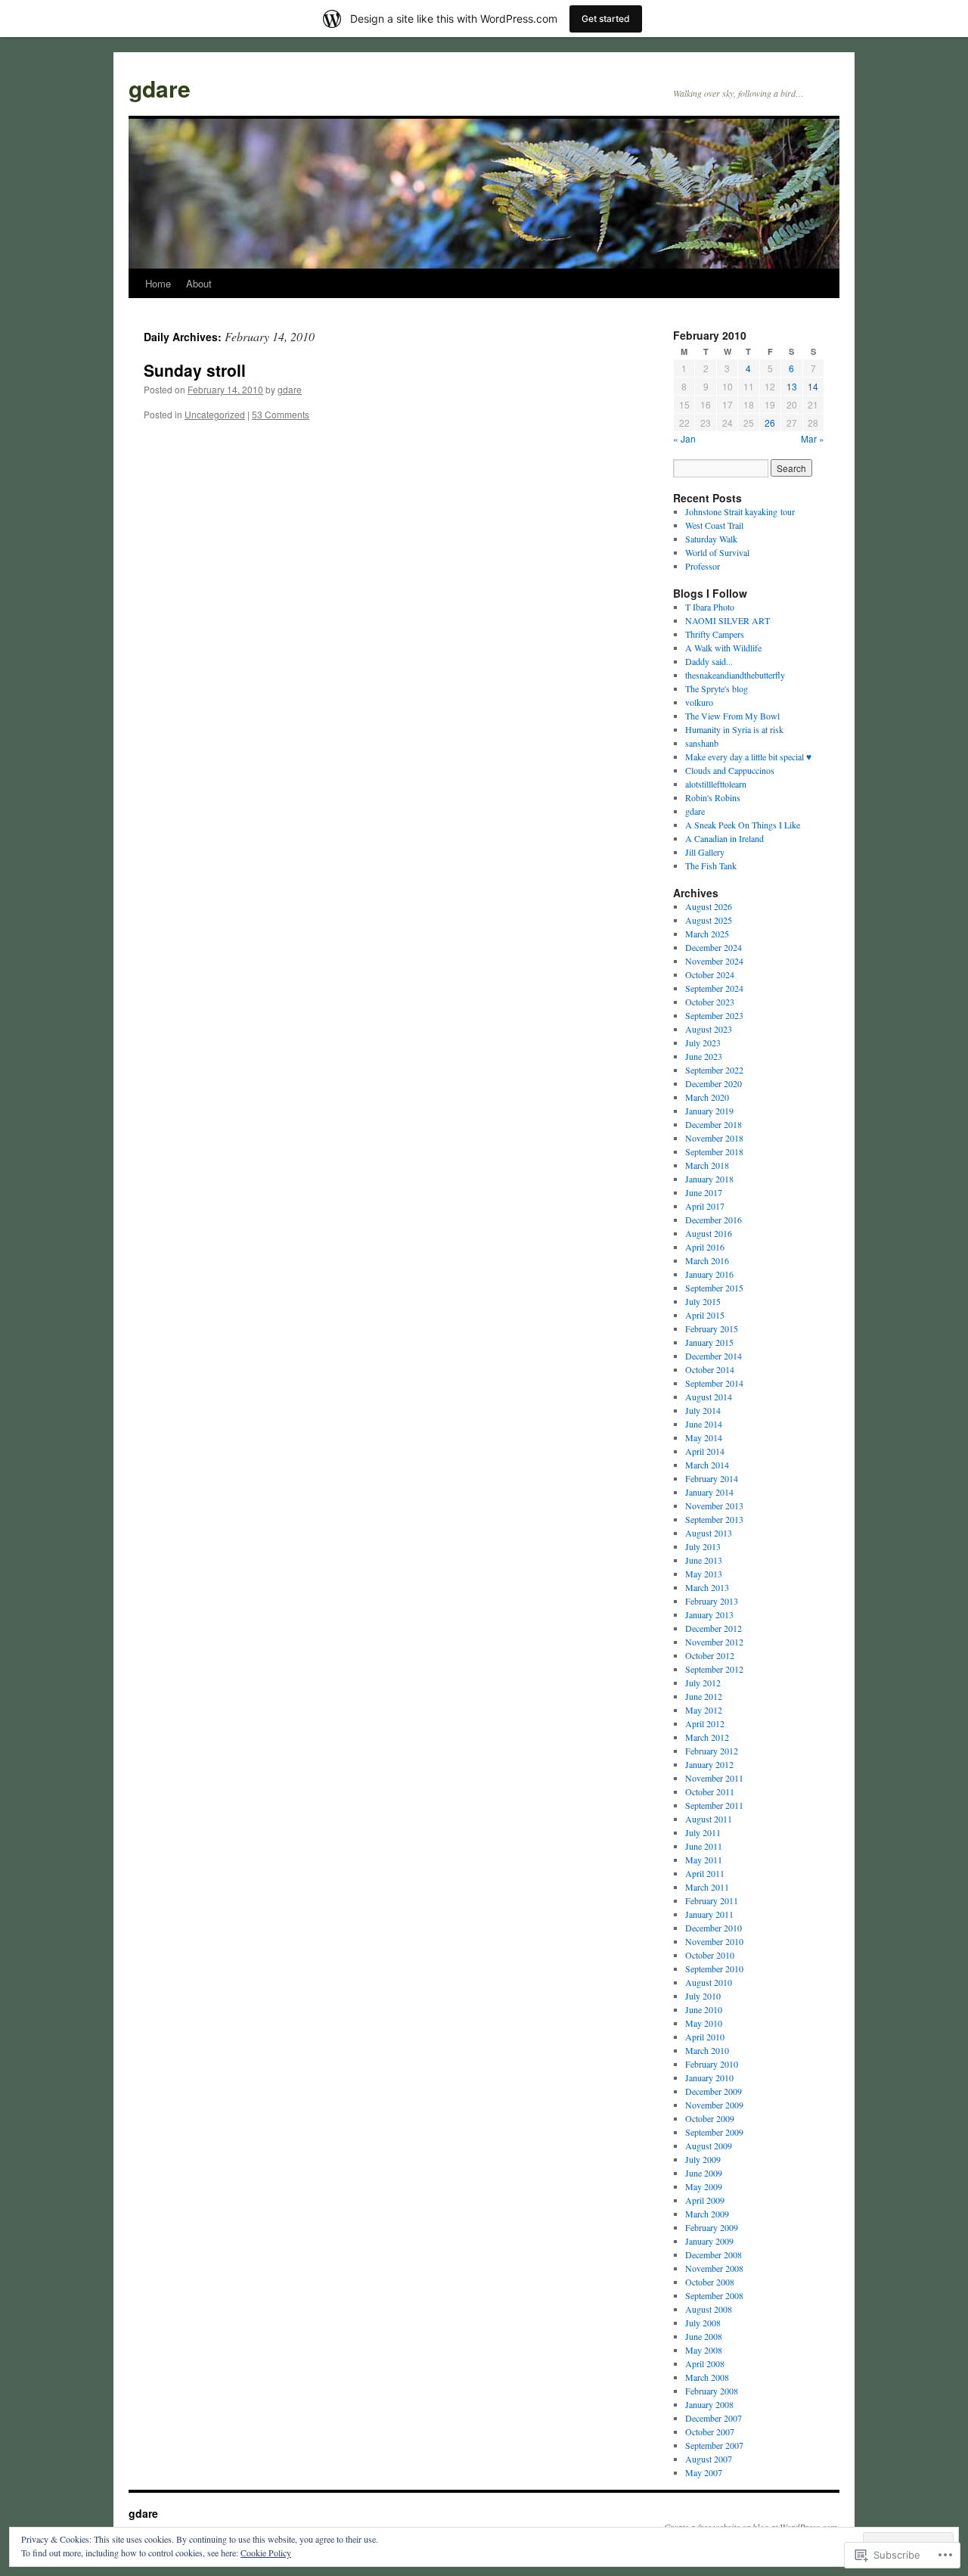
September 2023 (714, 1015)
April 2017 (705, 1206)
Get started (606, 19)
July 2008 (703, 2323)
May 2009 (704, 2186)
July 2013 (703, 1546)
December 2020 (714, 1083)
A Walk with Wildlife (723, 648)
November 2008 (714, 2268)
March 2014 (707, 1465)
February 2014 (712, 1478)
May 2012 (704, 1710)
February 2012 (712, 1751)
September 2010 (714, 1969)
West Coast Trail (714, 525)
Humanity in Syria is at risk (734, 729)
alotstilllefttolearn (716, 784)
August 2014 (709, 1397)
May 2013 (704, 1574)
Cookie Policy (266, 2553)
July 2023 (703, 1043)
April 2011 (705, 1873)
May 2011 (704, 1860)
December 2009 (714, 2091)
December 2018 (714, 1124)
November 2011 (714, 1778)
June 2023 (704, 1056)
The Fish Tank (711, 865)
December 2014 (714, 1356)
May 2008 (704, 2350)
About (199, 283)
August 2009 (709, 2146)
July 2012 (703, 1683)
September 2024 (714, 988)
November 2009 (714, 2105)
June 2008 (704, 2336)
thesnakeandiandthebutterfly (735, 675)
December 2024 (714, 947)
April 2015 (705, 1315)
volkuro (699, 702)
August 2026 (709, 906)
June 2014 (704, 1424)
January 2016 (709, 1274)
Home (158, 283)
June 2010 (704, 2009)
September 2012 (714, 1669)
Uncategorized (215, 414)
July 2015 (703, 1301)
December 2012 (714, 1628)
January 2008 (709, 2404)
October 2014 (710, 1369)
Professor (703, 566)
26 (770, 423)
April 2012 (705, 1723)
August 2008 (709, 2309)
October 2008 (710, 2282)
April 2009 (705, 2200)
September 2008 (714, 2295)
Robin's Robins (713, 797)
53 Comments (281, 414)
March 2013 (707, 1587)
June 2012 (704, 1696)
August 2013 (709, 1533)
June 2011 (704, 1846)
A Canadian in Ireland (724, 838)
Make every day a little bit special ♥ (748, 757)
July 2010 (703, 1996)
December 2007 (714, 2418)
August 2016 (709, 1233)
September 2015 (714, 1288)
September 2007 (714, 2445)
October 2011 (710, 1791)
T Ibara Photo (710, 607)
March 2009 (707, 2214)
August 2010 (709, 1982)
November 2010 (714, 1941)
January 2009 (709, 2241)
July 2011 (703, 1832)
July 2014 (703, 1410)
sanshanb (702, 743)
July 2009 (703, 2159)
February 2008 (712, 2391)
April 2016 (705, 1247)
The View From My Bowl (732, 716)
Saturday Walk (711, 539)
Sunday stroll (195, 370)
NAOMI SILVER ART (728, 620)
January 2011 (709, 1914)
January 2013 (709, 1614)
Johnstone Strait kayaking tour (740, 511)
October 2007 (710, 2432)
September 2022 (714, 1070)
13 (792, 386)
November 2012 (714, 1642)
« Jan (684, 438)
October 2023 (710, 1002)
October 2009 (710, 2118)
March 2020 (707, 1097)
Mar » (813, 438)
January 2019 (709, 1111)
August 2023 (709, 1029)
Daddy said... (709, 661)
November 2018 (714, 1138)
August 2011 (709, 1819)
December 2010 (714, 1928)
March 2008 (707, 2377)
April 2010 (705, 2037)
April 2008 (705, 2363)
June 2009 (704, 2173)
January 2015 (709, 1342)
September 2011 (714, 1805)
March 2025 (707, 934)
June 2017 (704, 1192)
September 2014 (714, 1383)
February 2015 (712, 1328)
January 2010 (709, 2077)
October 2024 (710, 974)
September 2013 (714, 1519)
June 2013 (704, 1560)
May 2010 (704, 2023)
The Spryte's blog (717, 688)
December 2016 (714, 1220)
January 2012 (709, 1764)
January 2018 (709, 1179)
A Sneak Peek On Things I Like (743, 825)
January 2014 (709, 1492)
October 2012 (710, 1655)
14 (813, 386)
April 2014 (705, 1451)
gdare (160, 88)
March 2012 (707, 1737)
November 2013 (714, 1506)
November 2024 (714, 961)
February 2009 (712, 2227)
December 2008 (714, 2254)
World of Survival (717, 552)
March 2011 (707, 1887)
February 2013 (712, 1601)
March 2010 (707, 2050)
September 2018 (714, 1151)
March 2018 (707, 1165)
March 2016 (707, 1260)
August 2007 (709, 2459)
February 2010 (712, 2064)
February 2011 (712, 1900)
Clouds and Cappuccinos (730, 770)
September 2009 (714, 2132)
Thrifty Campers (715, 634)
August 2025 (709, 920)
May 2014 (704, 1437)
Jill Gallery (705, 852)
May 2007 (704, 2472)
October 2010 (710, 1955)
